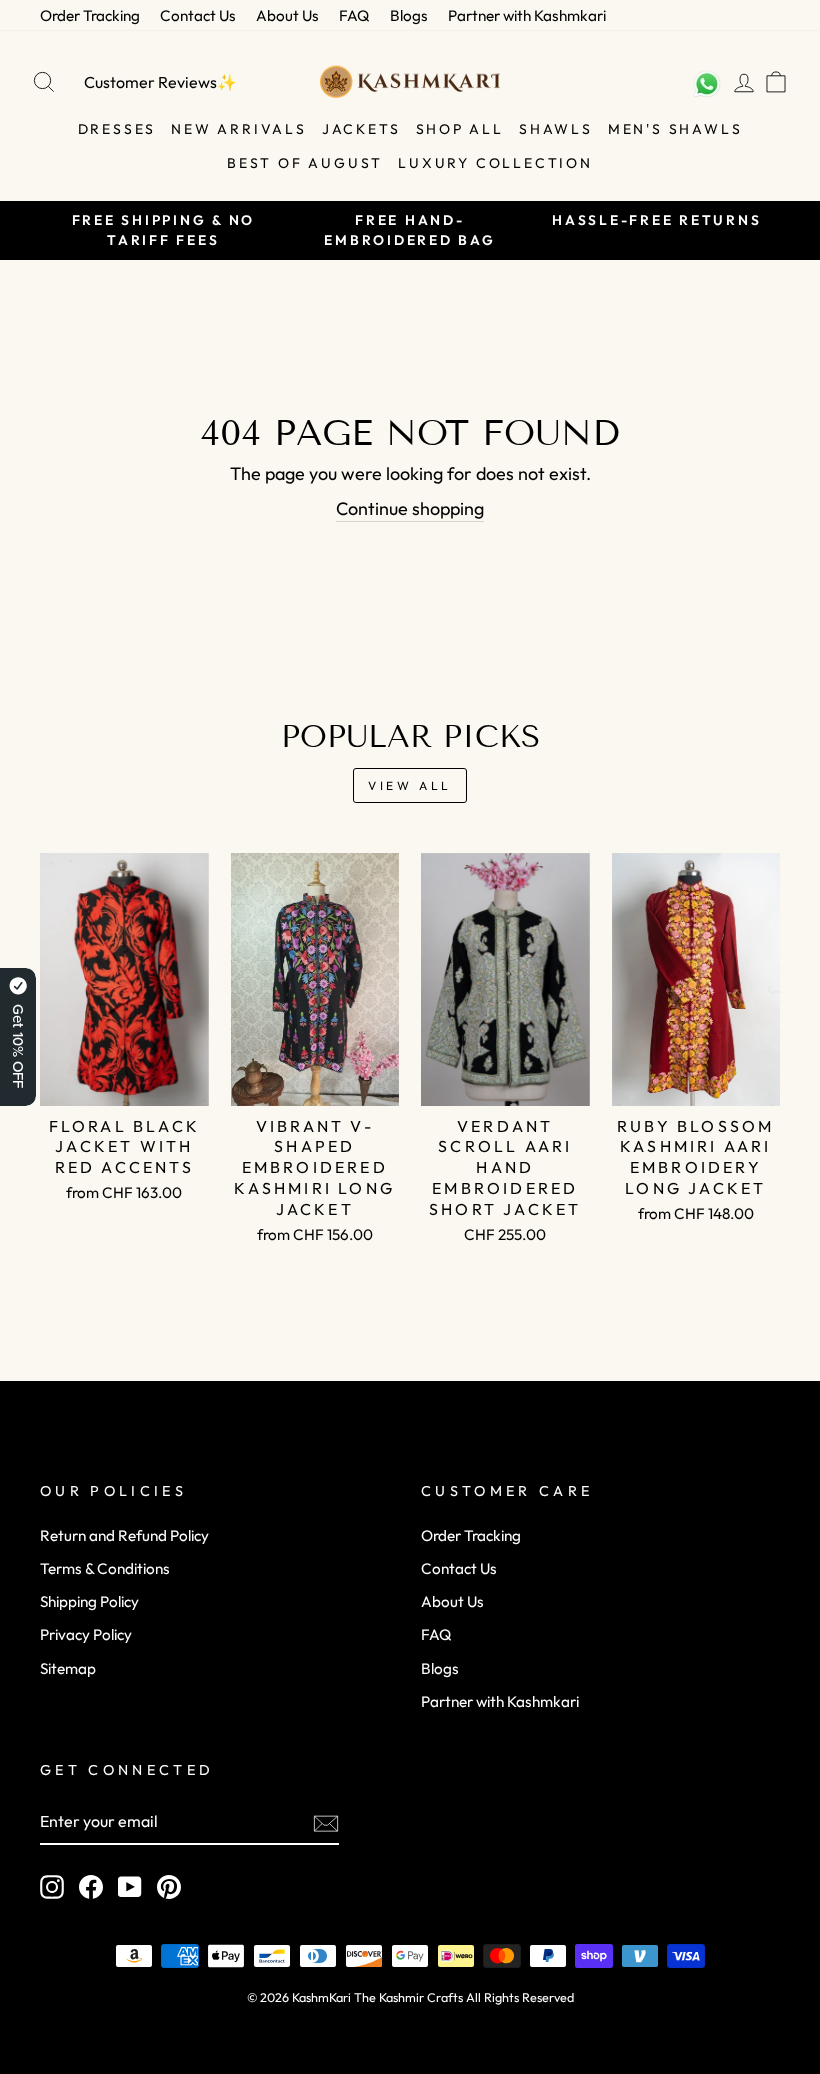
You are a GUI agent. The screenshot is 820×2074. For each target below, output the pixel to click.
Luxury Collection (495, 163)
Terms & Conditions (105, 1568)
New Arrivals (239, 129)
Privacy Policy (86, 1634)
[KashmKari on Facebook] (91, 1887)
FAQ (354, 15)
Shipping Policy (89, 1601)
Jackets (361, 129)
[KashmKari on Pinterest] (169, 1887)
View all (410, 785)
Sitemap (68, 1668)
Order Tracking (90, 15)
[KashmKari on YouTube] (130, 1887)
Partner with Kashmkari (527, 15)
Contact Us (198, 15)
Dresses (117, 129)
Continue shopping (410, 508)
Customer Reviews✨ (160, 82)
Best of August (305, 163)
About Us (287, 15)
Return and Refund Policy (124, 1535)
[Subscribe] (326, 1822)
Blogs (409, 15)
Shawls (556, 129)
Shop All (460, 129)
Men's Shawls (675, 129)
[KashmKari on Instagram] (52, 1887)
